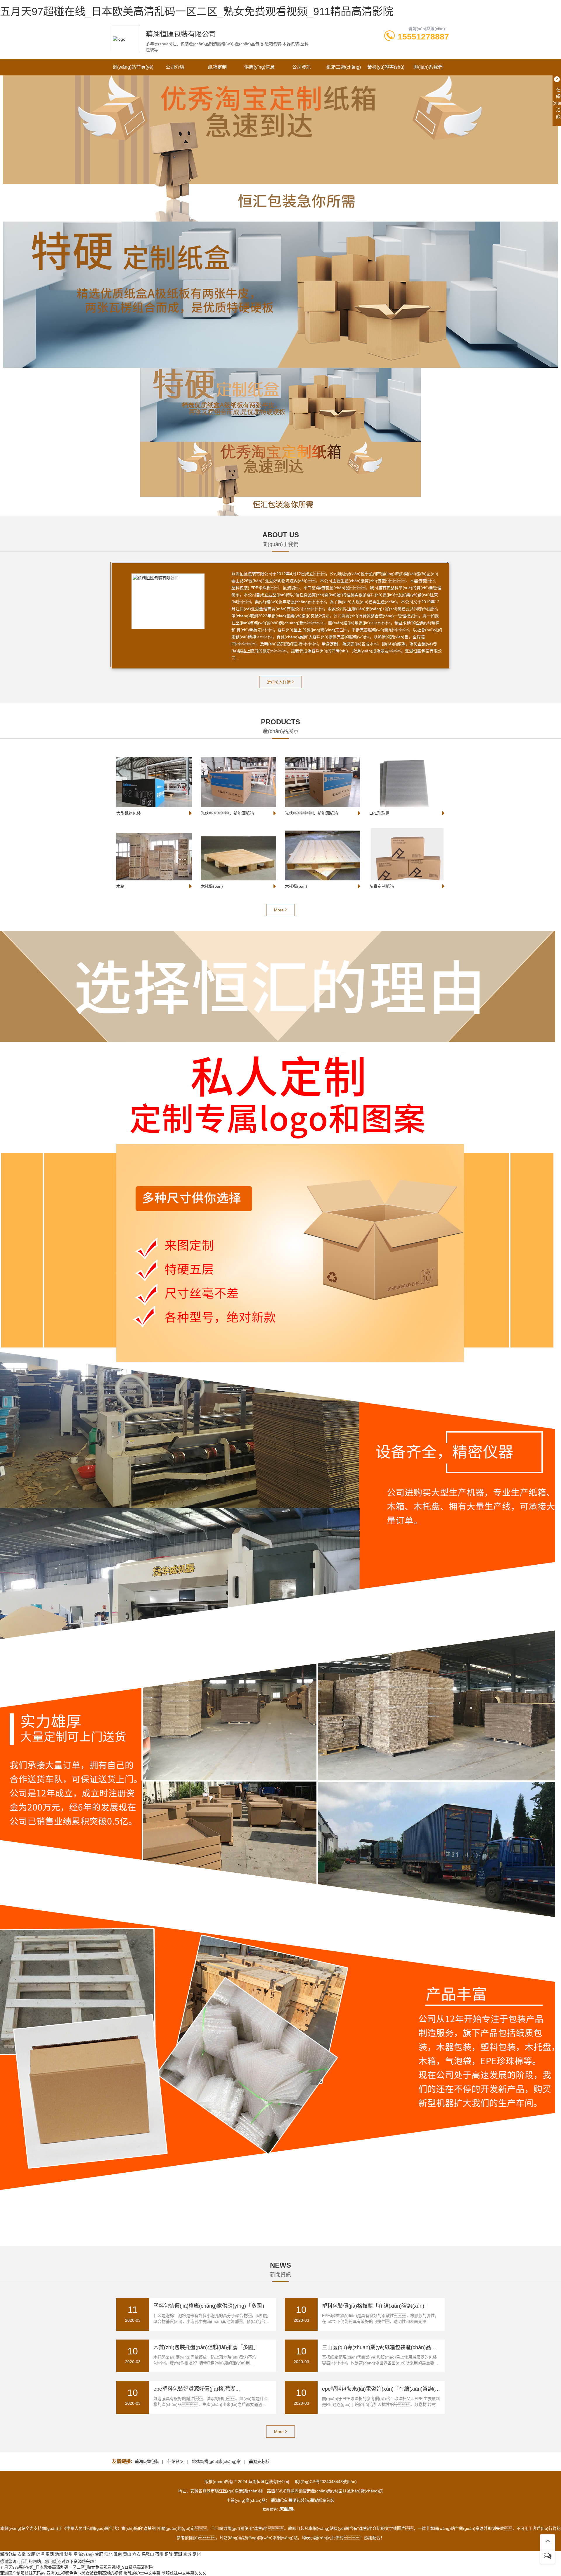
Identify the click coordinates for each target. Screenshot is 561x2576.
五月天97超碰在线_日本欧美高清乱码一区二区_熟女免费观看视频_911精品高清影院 (197, 12)
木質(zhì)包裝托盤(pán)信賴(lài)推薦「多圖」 (206, 2347)
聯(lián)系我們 (428, 67)
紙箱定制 (217, 67)
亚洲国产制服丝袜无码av (23, 2573)
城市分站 (8, 2554)
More (279, 910)
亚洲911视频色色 (62, 2573)
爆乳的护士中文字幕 (142, 2573)
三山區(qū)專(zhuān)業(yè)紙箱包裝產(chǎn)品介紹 (382, 2347)
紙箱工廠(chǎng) (344, 67)
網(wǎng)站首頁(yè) (133, 67)
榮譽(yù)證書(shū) (386, 67)
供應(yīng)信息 (259, 67)
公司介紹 (175, 67)
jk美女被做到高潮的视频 (101, 2573)
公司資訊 (302, 67)
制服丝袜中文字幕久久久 (184, 2573)
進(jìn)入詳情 (279, 682)
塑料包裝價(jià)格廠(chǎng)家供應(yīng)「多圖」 (210, 2306)
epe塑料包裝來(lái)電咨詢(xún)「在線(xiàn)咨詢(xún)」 (386, 2389)
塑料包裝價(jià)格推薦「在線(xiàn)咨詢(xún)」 (376, 2306)
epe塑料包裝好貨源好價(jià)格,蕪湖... (197, 2389)
